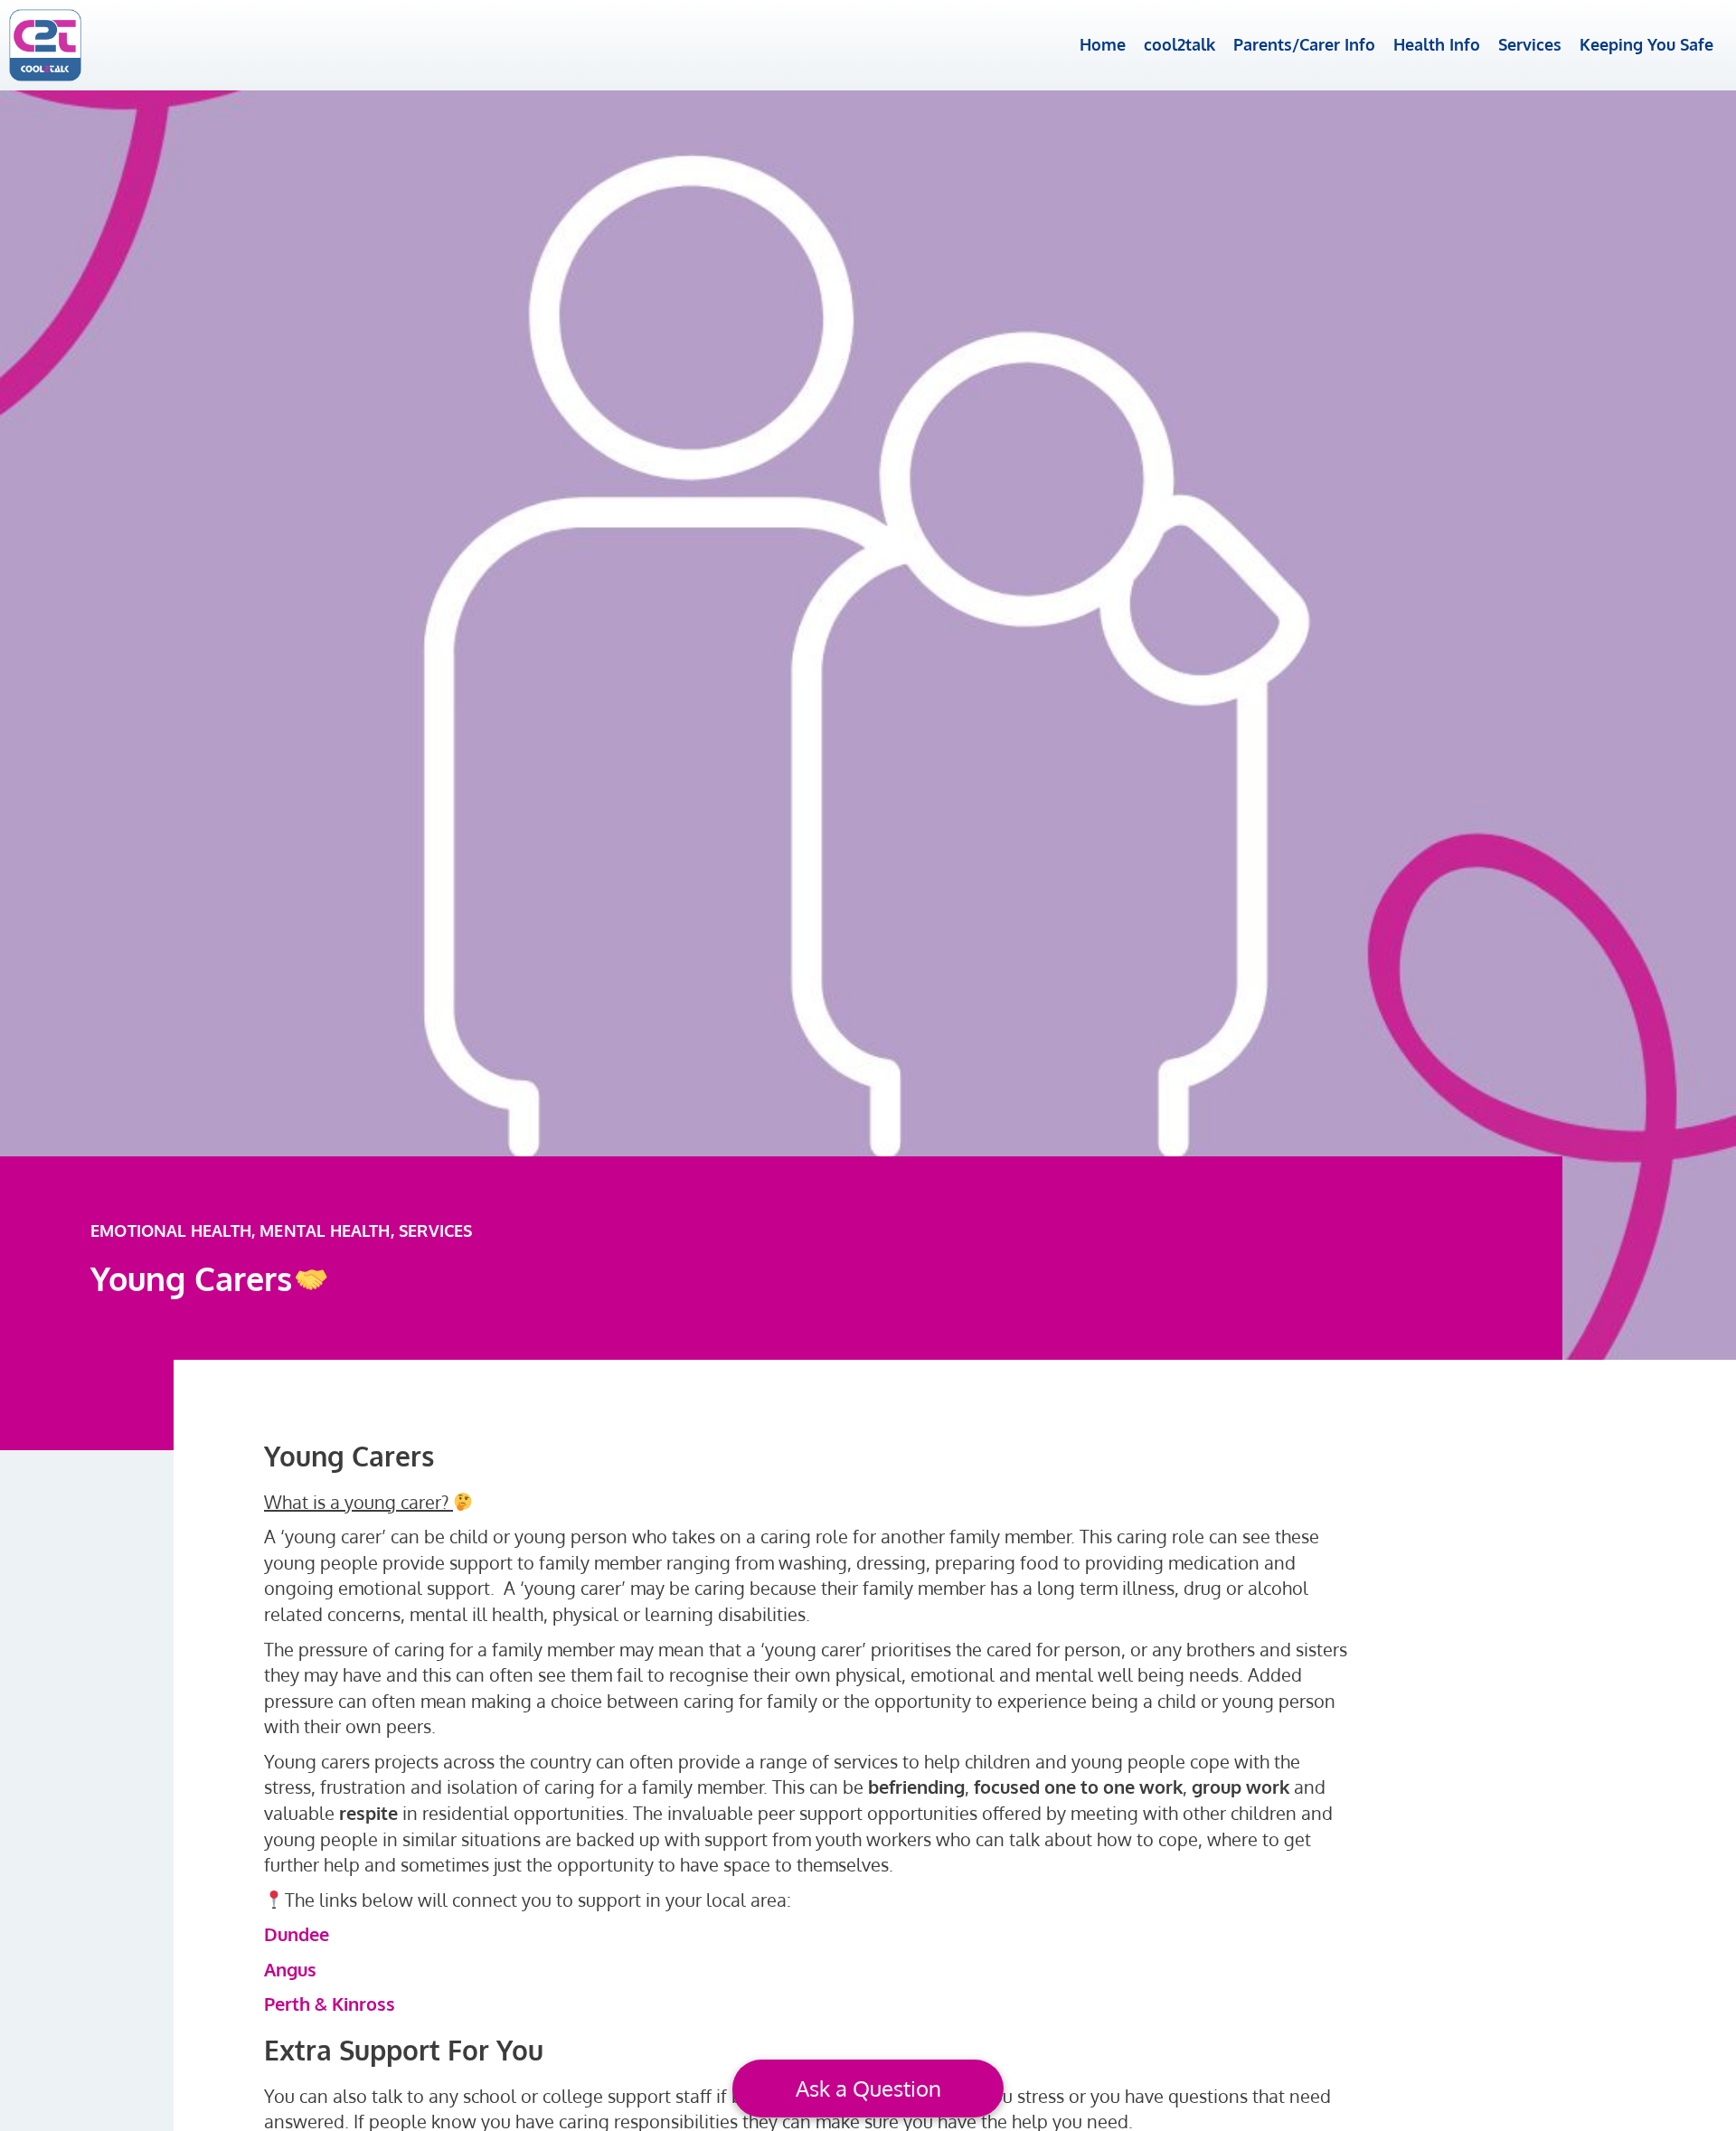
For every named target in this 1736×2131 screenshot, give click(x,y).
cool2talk (1179, 44)
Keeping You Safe (1646, 44)
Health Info (1437, 44)
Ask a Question (868, 2088)
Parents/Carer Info (1304, 44)
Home (1103, 44)
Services (1530, 44)
